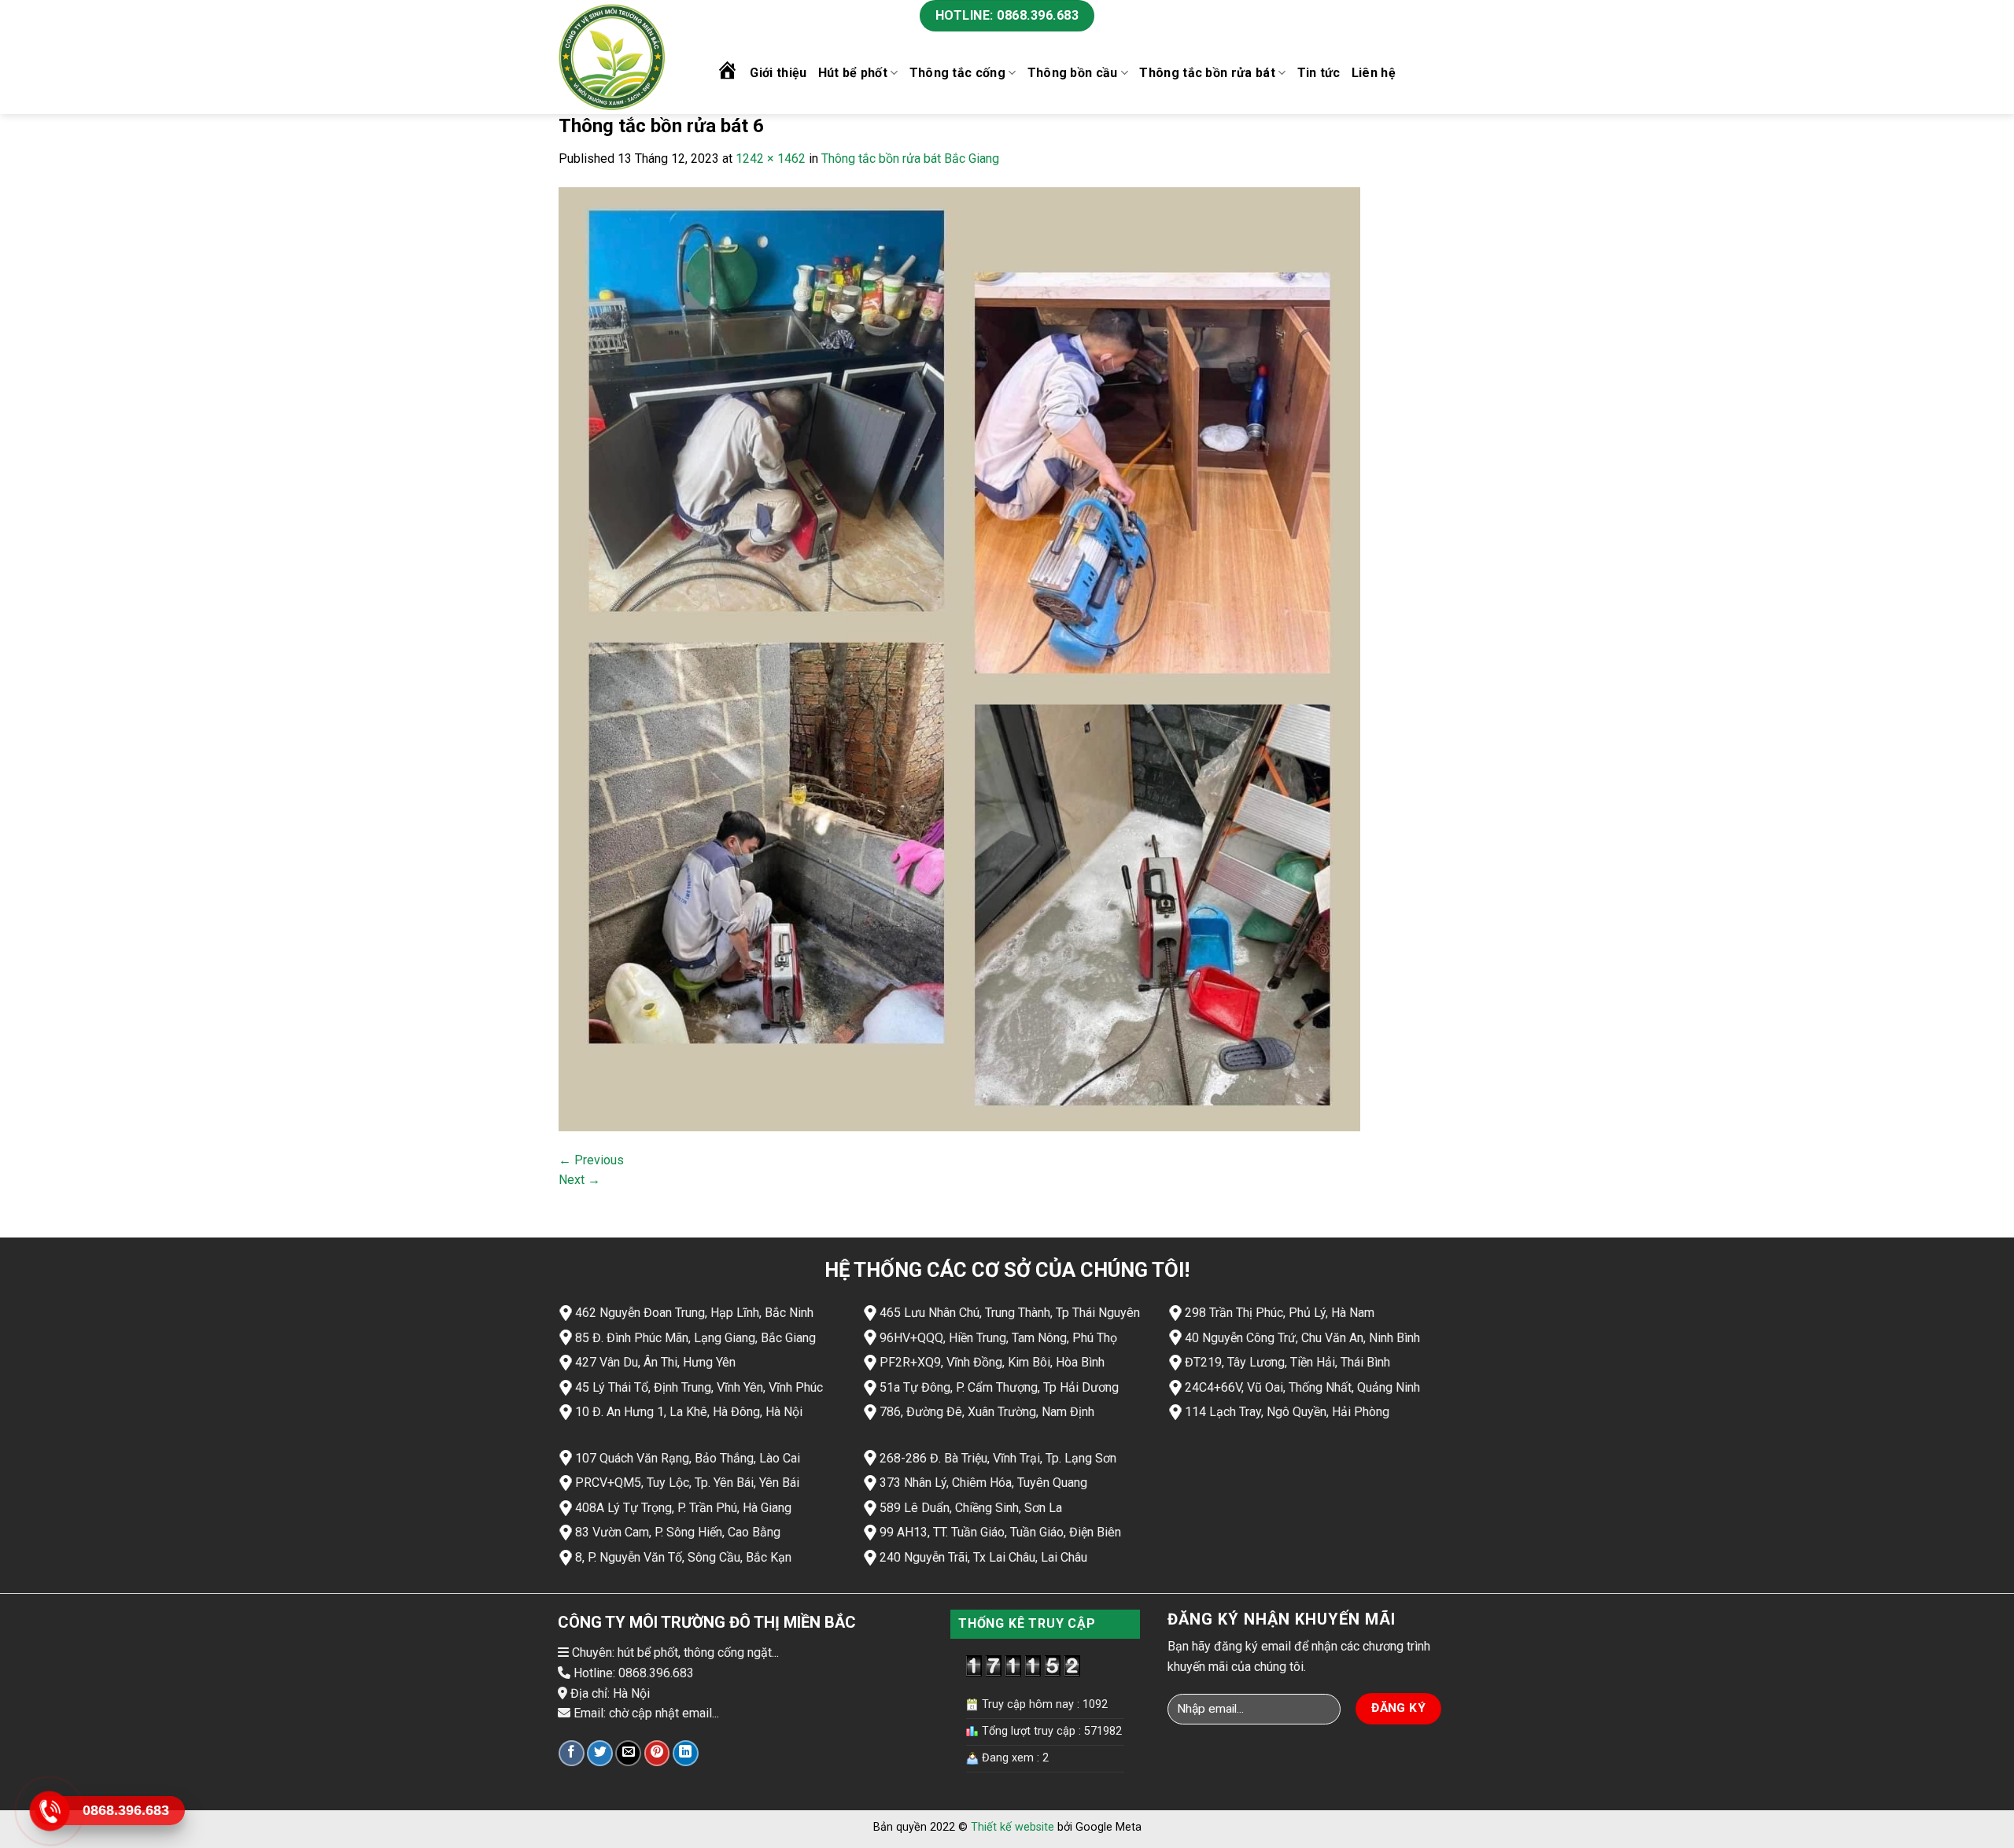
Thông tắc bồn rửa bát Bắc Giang (910, 159)
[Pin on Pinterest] (657, 1753)
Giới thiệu (778, 73)
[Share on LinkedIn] (686, 1753)
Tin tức (1319, 73)
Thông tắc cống (957, 73)
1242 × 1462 (771, 159)
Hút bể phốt (853, 73)
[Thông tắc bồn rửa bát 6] (959, 658)
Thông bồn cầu (1073, 73)
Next (579, 1180)
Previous (591, 1160)
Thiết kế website (1013, 1827)
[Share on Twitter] (600, 1753)
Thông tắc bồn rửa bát (1207, 73)
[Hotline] (49, 1811)
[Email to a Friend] (628, 1753)
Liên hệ (1374, 73)
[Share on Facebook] (572, 1753)
